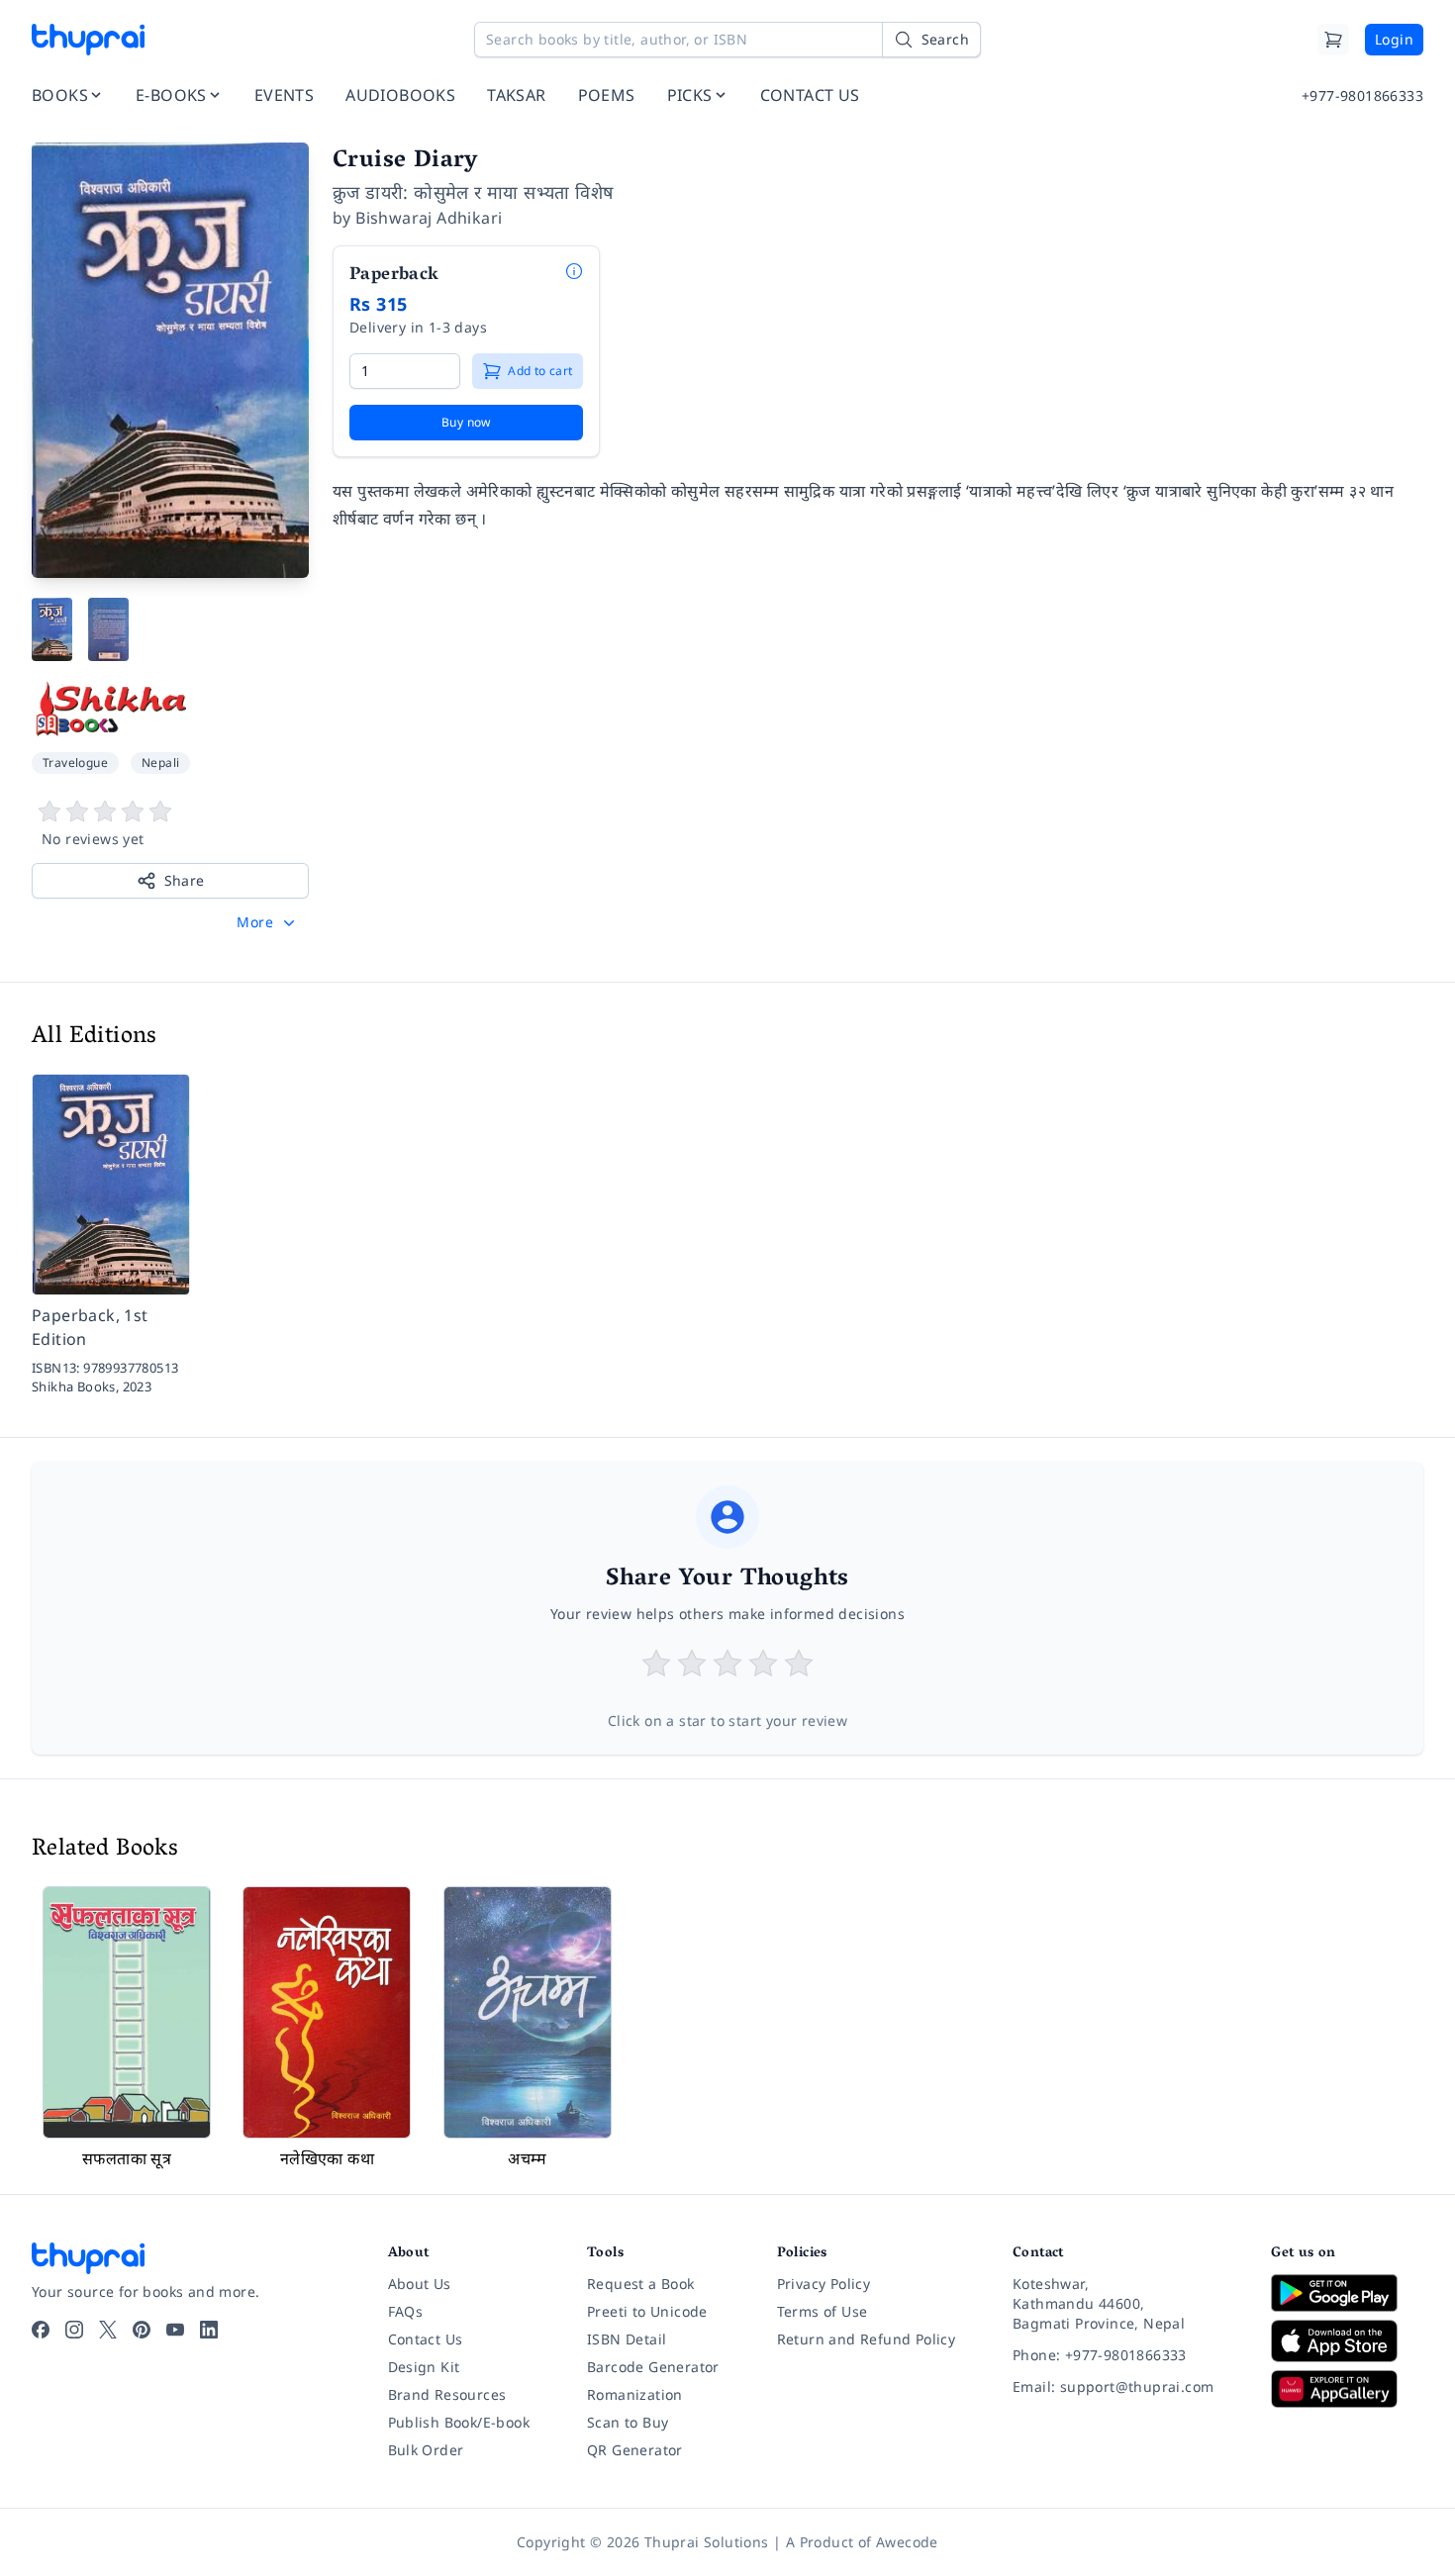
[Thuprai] (88, 40)
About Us (420, 2284)
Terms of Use (823, 2311)
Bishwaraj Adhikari (429, 218)
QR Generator (635, 2450)
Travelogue (75, 763)
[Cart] (1333, 40)
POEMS (607, 95)
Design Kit (424, 2367)
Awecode (907, 2542)
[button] (268, 922)
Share (185, 880)
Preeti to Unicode (647, 2311)
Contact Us (426, 2339)
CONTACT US (810, 95)
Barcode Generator (653, 2367)
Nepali (160, 763)
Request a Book (641, 2284)
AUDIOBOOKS (400, 95)
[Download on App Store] (1347, 2341)
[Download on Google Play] (1347, 2293)
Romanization (635, 2394)
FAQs (406, 2311)
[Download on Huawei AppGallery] (1347, 2389)
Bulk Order (426, 2450)
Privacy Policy (824, 2284)
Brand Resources (447, 2394)
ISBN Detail (627, 2339)
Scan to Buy (628, 2422)
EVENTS (284, 95)
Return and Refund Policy (867, 2339)
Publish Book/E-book (459, 2422)
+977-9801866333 (1362, 95)
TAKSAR (516, 95)
